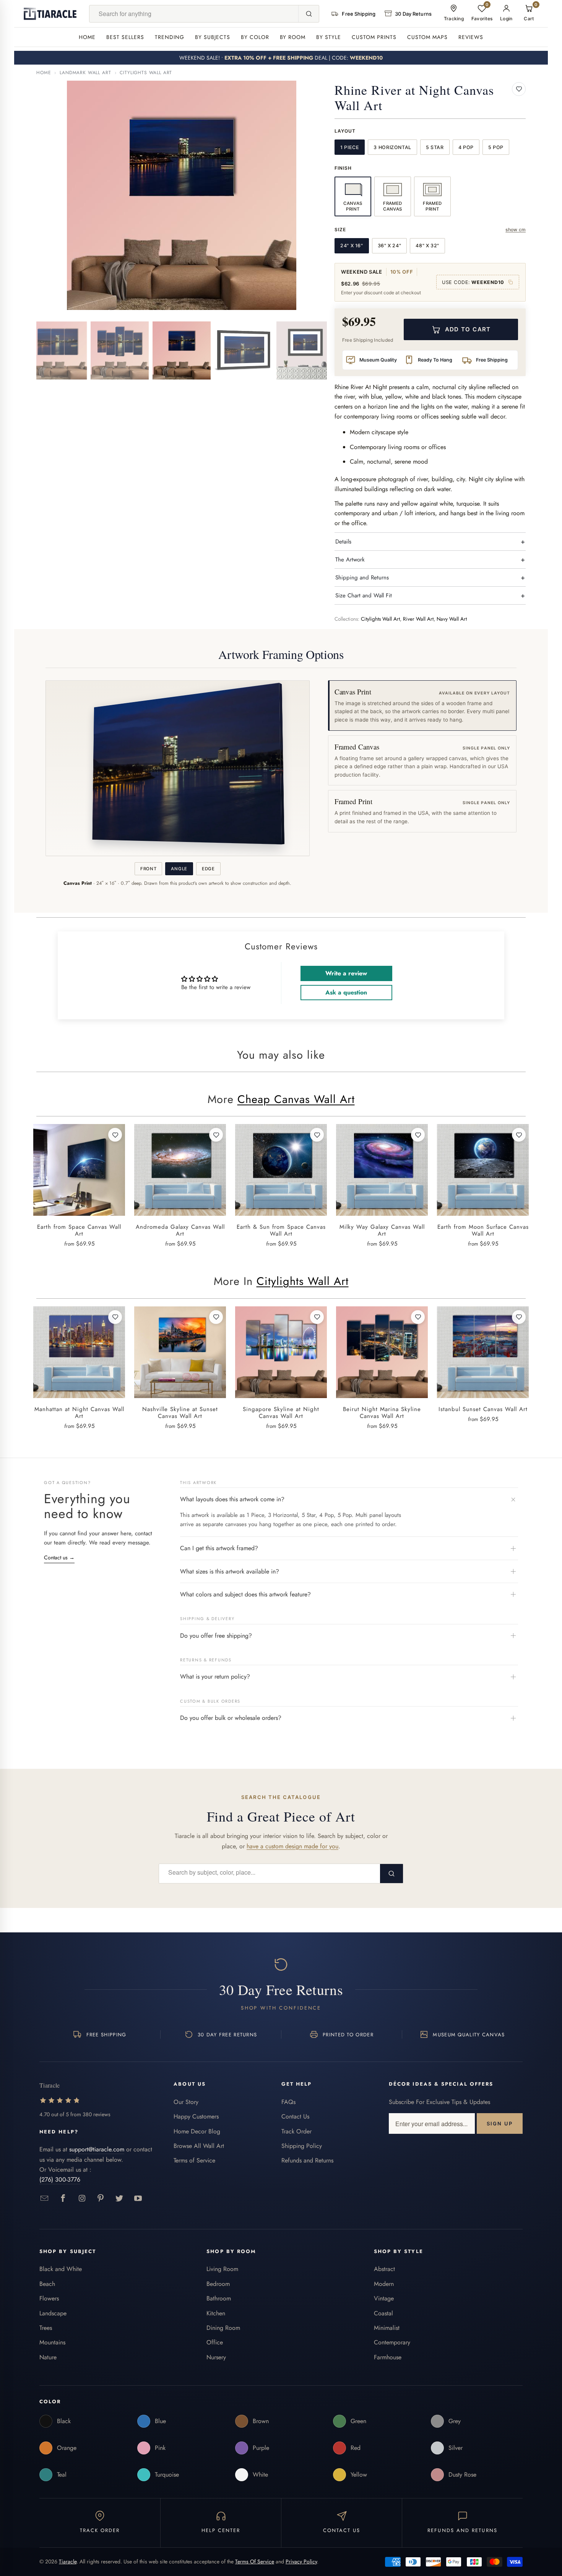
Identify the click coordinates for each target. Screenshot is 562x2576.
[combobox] (194, 14)
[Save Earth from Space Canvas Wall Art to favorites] (115, 1135)
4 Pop (466, 147)
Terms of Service (194, 2160)
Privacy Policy (301, 2561)
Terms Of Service (255, 2561)
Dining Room (223, 2328)
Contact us (59, 1557)
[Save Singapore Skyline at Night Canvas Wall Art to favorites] (317, 1317)
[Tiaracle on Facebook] (63, 2199)
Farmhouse (388, 2357)
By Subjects (213, 37)
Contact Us (295, 2116)
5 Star (435, 147)
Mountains (52, 2342)
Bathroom (219, 2298)
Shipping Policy (302, 2146)
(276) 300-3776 (60, 2179)
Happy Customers (196, 2116)
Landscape (53, 2313)
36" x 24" (390, 246)
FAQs (288, 2102)
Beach (47, 2284)
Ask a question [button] (346, 992)
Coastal (383, 2313)
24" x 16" (352, 246)
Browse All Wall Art (199, 2146)
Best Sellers (125, 37)
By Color (255, 37)
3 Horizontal (392, 147)
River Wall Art (418, 619)
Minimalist (387, 2328)
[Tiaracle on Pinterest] (101, 2199)
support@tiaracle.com (97, 2149)
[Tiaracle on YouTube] (138, 2199)
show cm (516, 230)
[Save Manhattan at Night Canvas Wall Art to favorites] (115, 1317)
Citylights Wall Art (146, 73)
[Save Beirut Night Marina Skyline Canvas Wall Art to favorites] (418, 1317)
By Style (329, 37)
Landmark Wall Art (85, 73)
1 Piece (350, 147)
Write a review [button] (346, 973)
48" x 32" (427, 246)
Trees (46, 2328)
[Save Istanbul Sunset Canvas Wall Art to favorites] (519, 1317)
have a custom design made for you (292, 1846)
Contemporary (392, 2342)
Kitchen (216, 2313)
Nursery (216, 2357)
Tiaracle (68, 2561)
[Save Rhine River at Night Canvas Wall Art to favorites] (519, 89)
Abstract (384, 2269)
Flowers (49, 2298)
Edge (208, 869)
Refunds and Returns (307, 2160)
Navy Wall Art (452, 619)
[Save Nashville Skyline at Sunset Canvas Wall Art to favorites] (216, 1317)
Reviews (471, 37)
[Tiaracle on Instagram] (82, 2199)
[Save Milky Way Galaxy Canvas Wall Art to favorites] (418, 1135)
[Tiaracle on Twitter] (119, 2199)
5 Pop (496, 147)
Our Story (186, 2102)
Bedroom (218, 2284)
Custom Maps (427, 37)
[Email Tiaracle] (45, 2199)
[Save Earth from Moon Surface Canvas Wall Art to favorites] (519, 1135)
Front (148, 869)
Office (215, 2342)
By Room (293, 37)
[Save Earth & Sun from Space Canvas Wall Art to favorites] (317, 1135)
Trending (170, 37)
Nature (48, 2357)
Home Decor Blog (197, 2131)
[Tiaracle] (50, 14)
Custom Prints (374, 37)
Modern (384, 2284)
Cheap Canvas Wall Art (296, 1099)
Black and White (61, 2269)
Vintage (384, 2298)
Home (87, 37)
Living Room (222, 2269)
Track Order (296, 2131)
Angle (179, 869)
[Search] (309, 14)
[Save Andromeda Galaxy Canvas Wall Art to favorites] (216, 1135)
